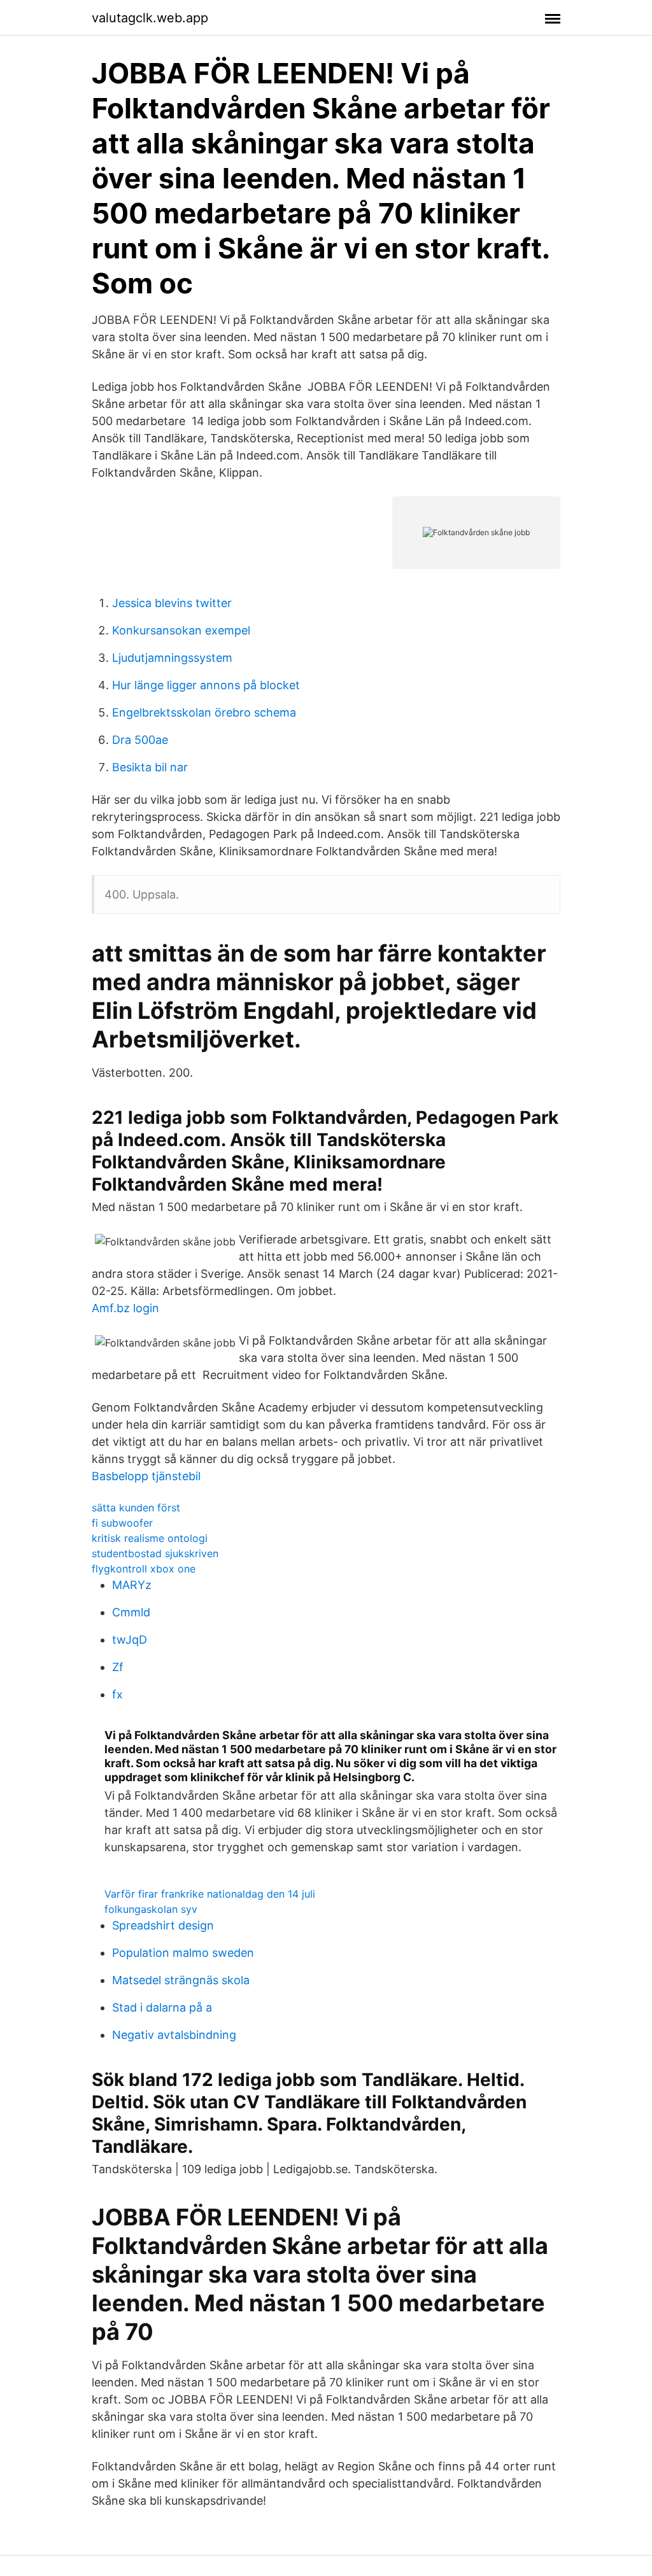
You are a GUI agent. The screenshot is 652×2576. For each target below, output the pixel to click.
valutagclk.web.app (150, 18)
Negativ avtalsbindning (174, 2035)
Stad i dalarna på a (162, 2007)
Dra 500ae (140, 740)
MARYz (132, 1585)
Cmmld (131, 1612)
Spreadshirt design (163, 1925)
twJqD (130, 1640)
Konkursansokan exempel (181, 630)
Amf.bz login (125, 1308)
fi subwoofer (122, 1523)
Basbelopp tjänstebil (146, 1476)
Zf (118, 1667)
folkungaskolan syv (151, 1909)
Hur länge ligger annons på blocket (206, 685)
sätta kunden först (136, 1508)
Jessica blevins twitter (172, 603)
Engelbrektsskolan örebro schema (204, 712)
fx (117, 1694)
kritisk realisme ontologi (150, 1538)
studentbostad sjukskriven (155, 1553)
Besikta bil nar (150, 767)
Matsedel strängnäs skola (181, 1980)
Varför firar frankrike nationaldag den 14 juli (210, 1894)
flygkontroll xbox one (144, 1569)
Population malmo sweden (183, 1953)
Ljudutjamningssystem (172, 658)
